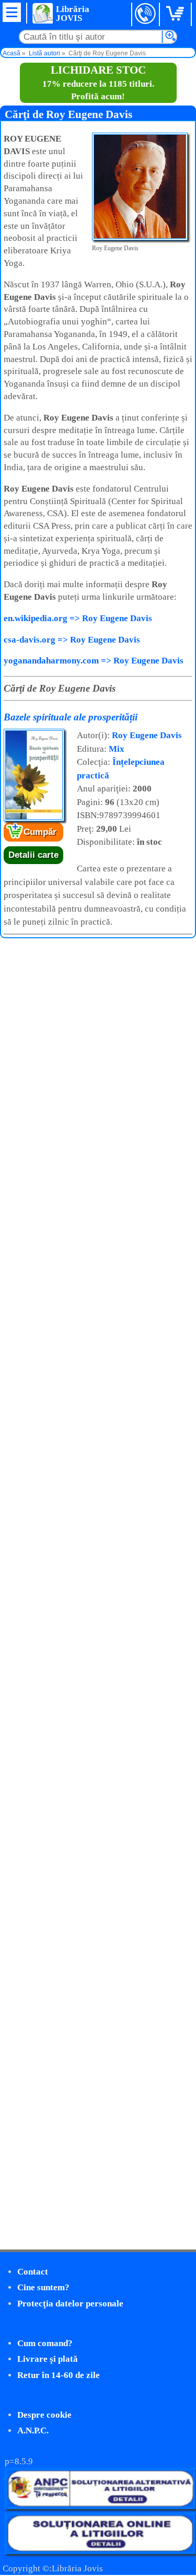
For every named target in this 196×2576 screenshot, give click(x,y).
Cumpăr (40, 832)
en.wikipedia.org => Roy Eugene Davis (78, 618)
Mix (117, 749)
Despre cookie (44, 2415)
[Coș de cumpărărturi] (177, 14)
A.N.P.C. (33, 2431)
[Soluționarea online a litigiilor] (100, 2551)
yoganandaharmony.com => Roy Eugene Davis (94, 661)
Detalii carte (33, 855)
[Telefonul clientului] (146, 14)
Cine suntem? (43, 2287)
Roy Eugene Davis (147, 735)
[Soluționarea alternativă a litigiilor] (100, 2506)
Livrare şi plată (48, 2359)
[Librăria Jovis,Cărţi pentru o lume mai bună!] (42, 13)
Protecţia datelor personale (70, 2304)
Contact (33, 2272)
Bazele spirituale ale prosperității (71, 717)
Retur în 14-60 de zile (59, 2375)
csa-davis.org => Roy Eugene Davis (72, 640)
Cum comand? (45, 2343)
